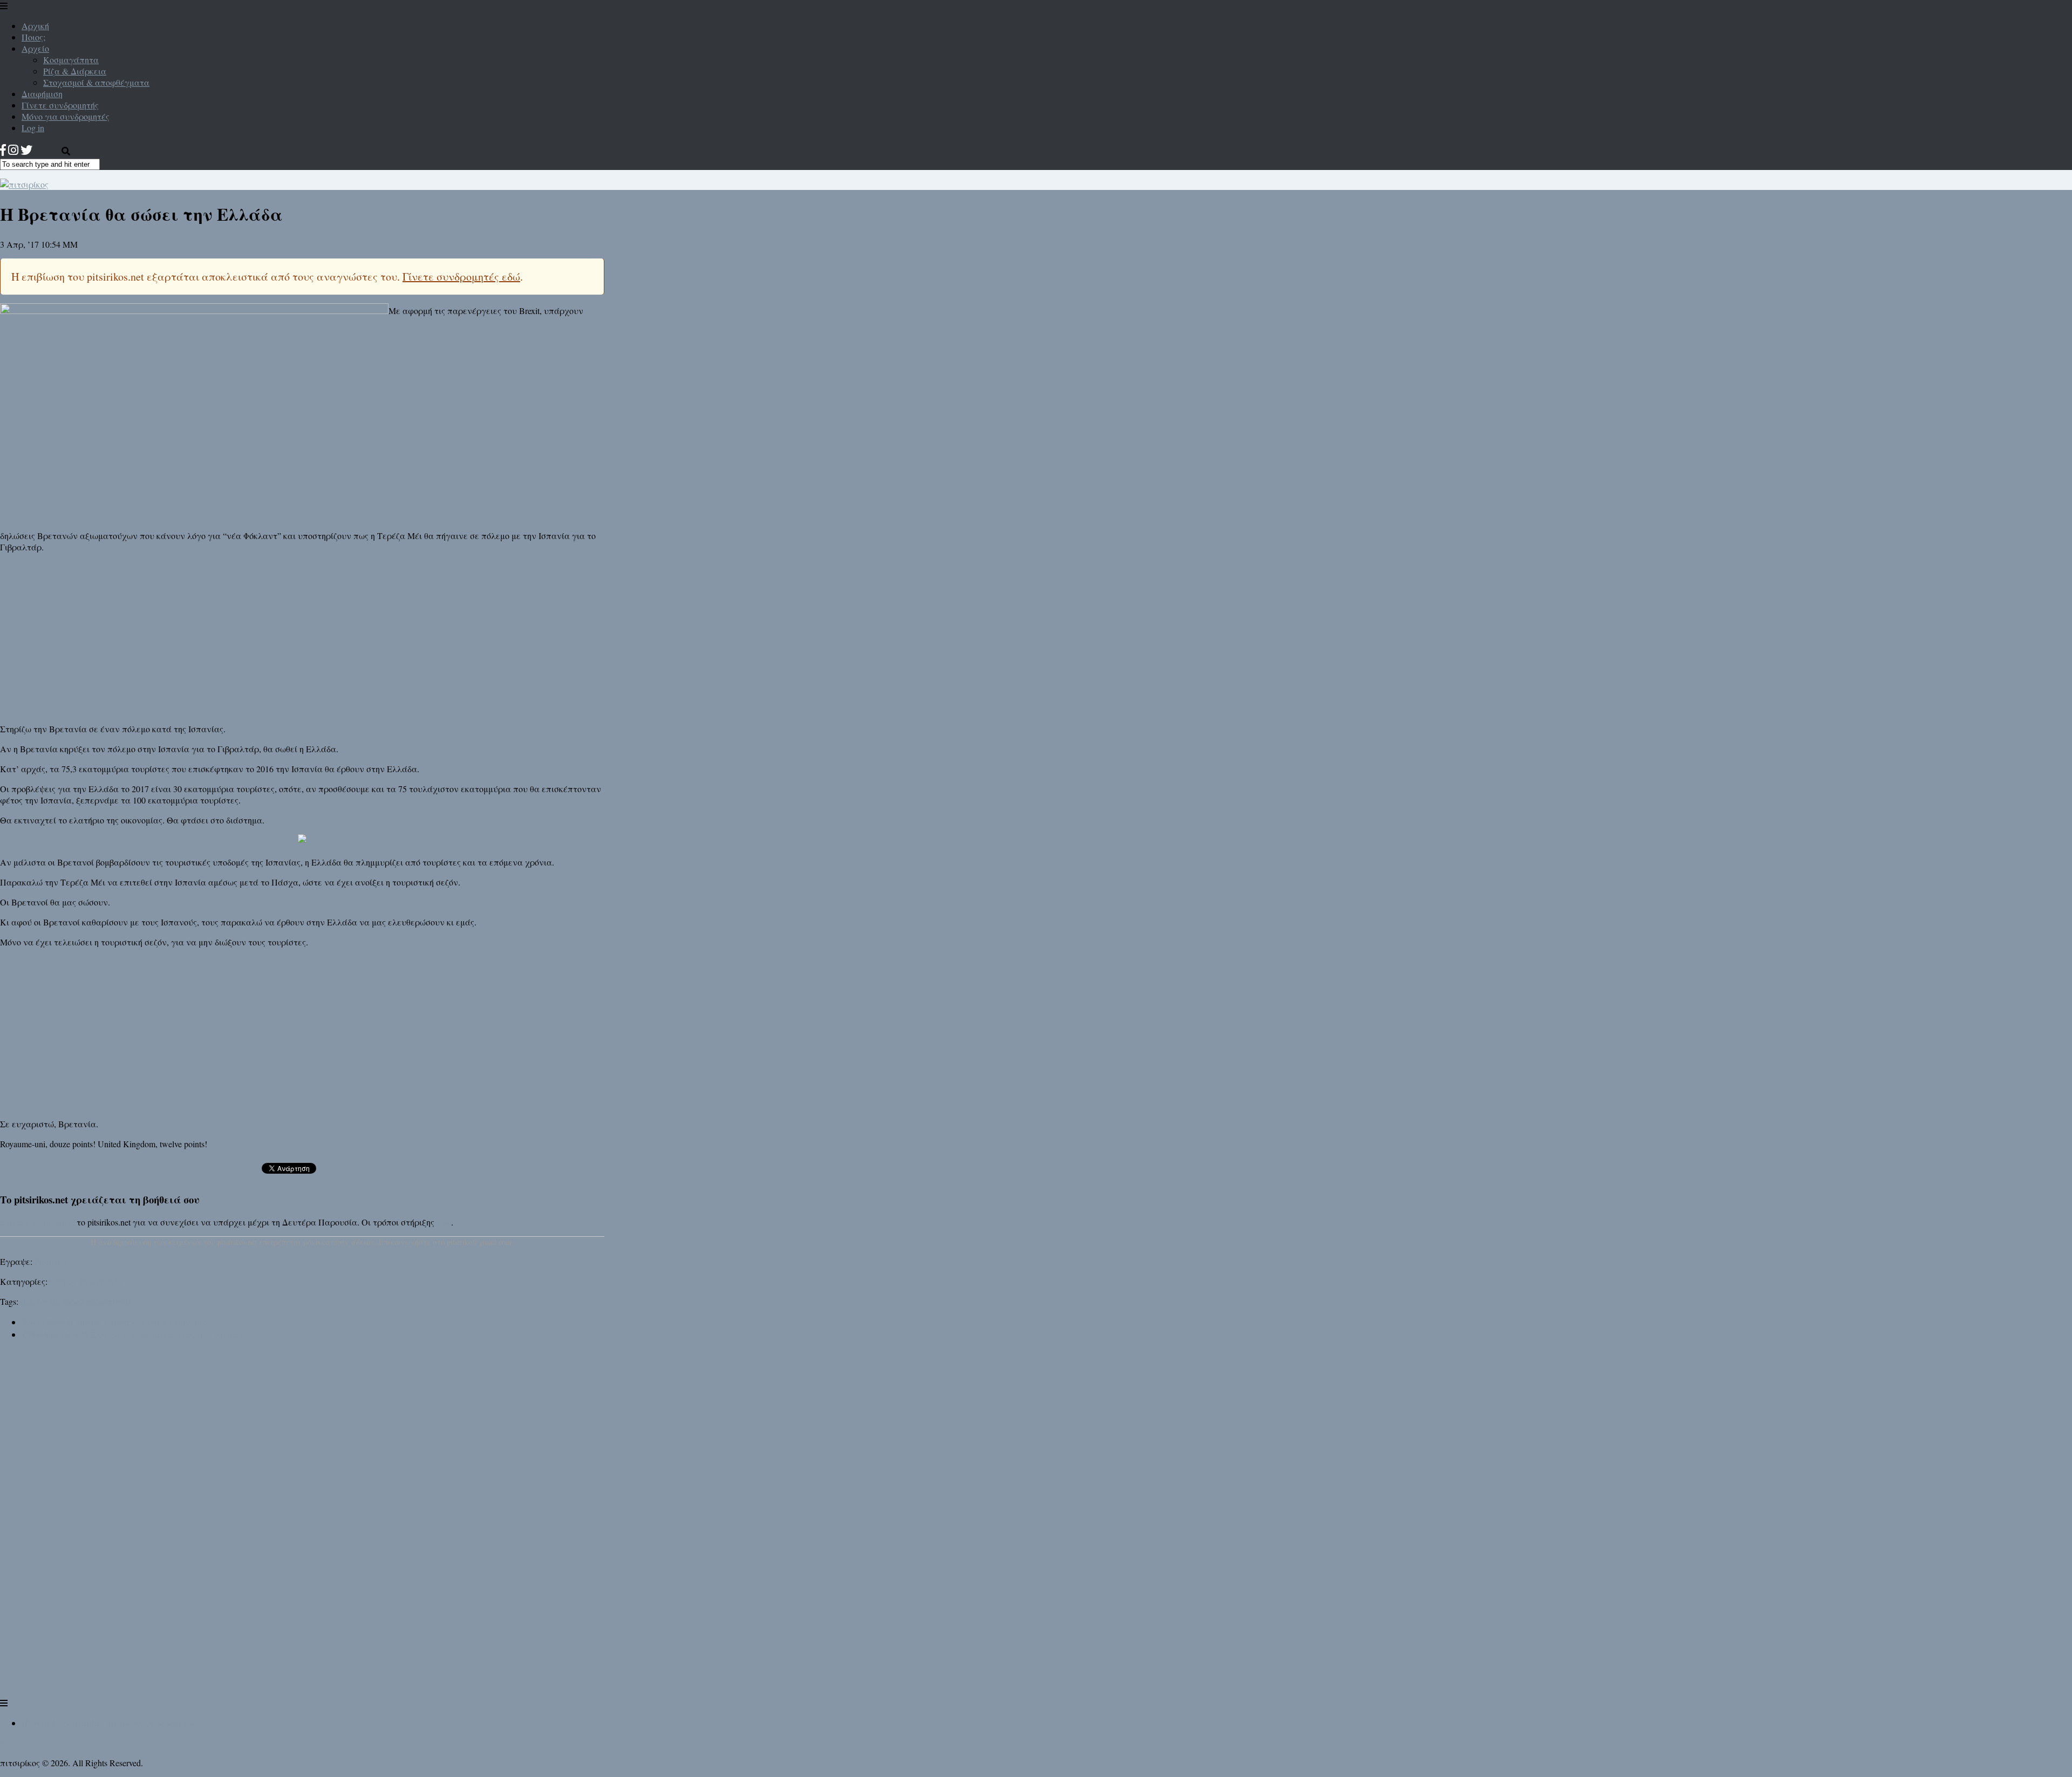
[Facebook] (3, 150)
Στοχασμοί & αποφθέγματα (96, 82)
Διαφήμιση (42, 94)
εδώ (444, 1222)
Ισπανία (115, 1301)
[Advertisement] (302, 637)
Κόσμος (62, 1281)
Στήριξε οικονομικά (37, 1222)
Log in (33, 128)
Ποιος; (33, 37)
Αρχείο (35, 48)
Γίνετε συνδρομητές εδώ (461, 277)
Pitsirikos (50, 1261)
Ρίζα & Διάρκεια (75, 71)
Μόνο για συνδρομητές (66, 116)
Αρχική (35, 26)
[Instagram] (13, 150)
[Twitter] (26, 150)
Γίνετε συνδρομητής (60, 105)
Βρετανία (39, 1301)
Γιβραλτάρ (79, 1301)
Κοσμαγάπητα (71, 60)
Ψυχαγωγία (100, 1281)
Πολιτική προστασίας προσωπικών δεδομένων (110, 1723)
